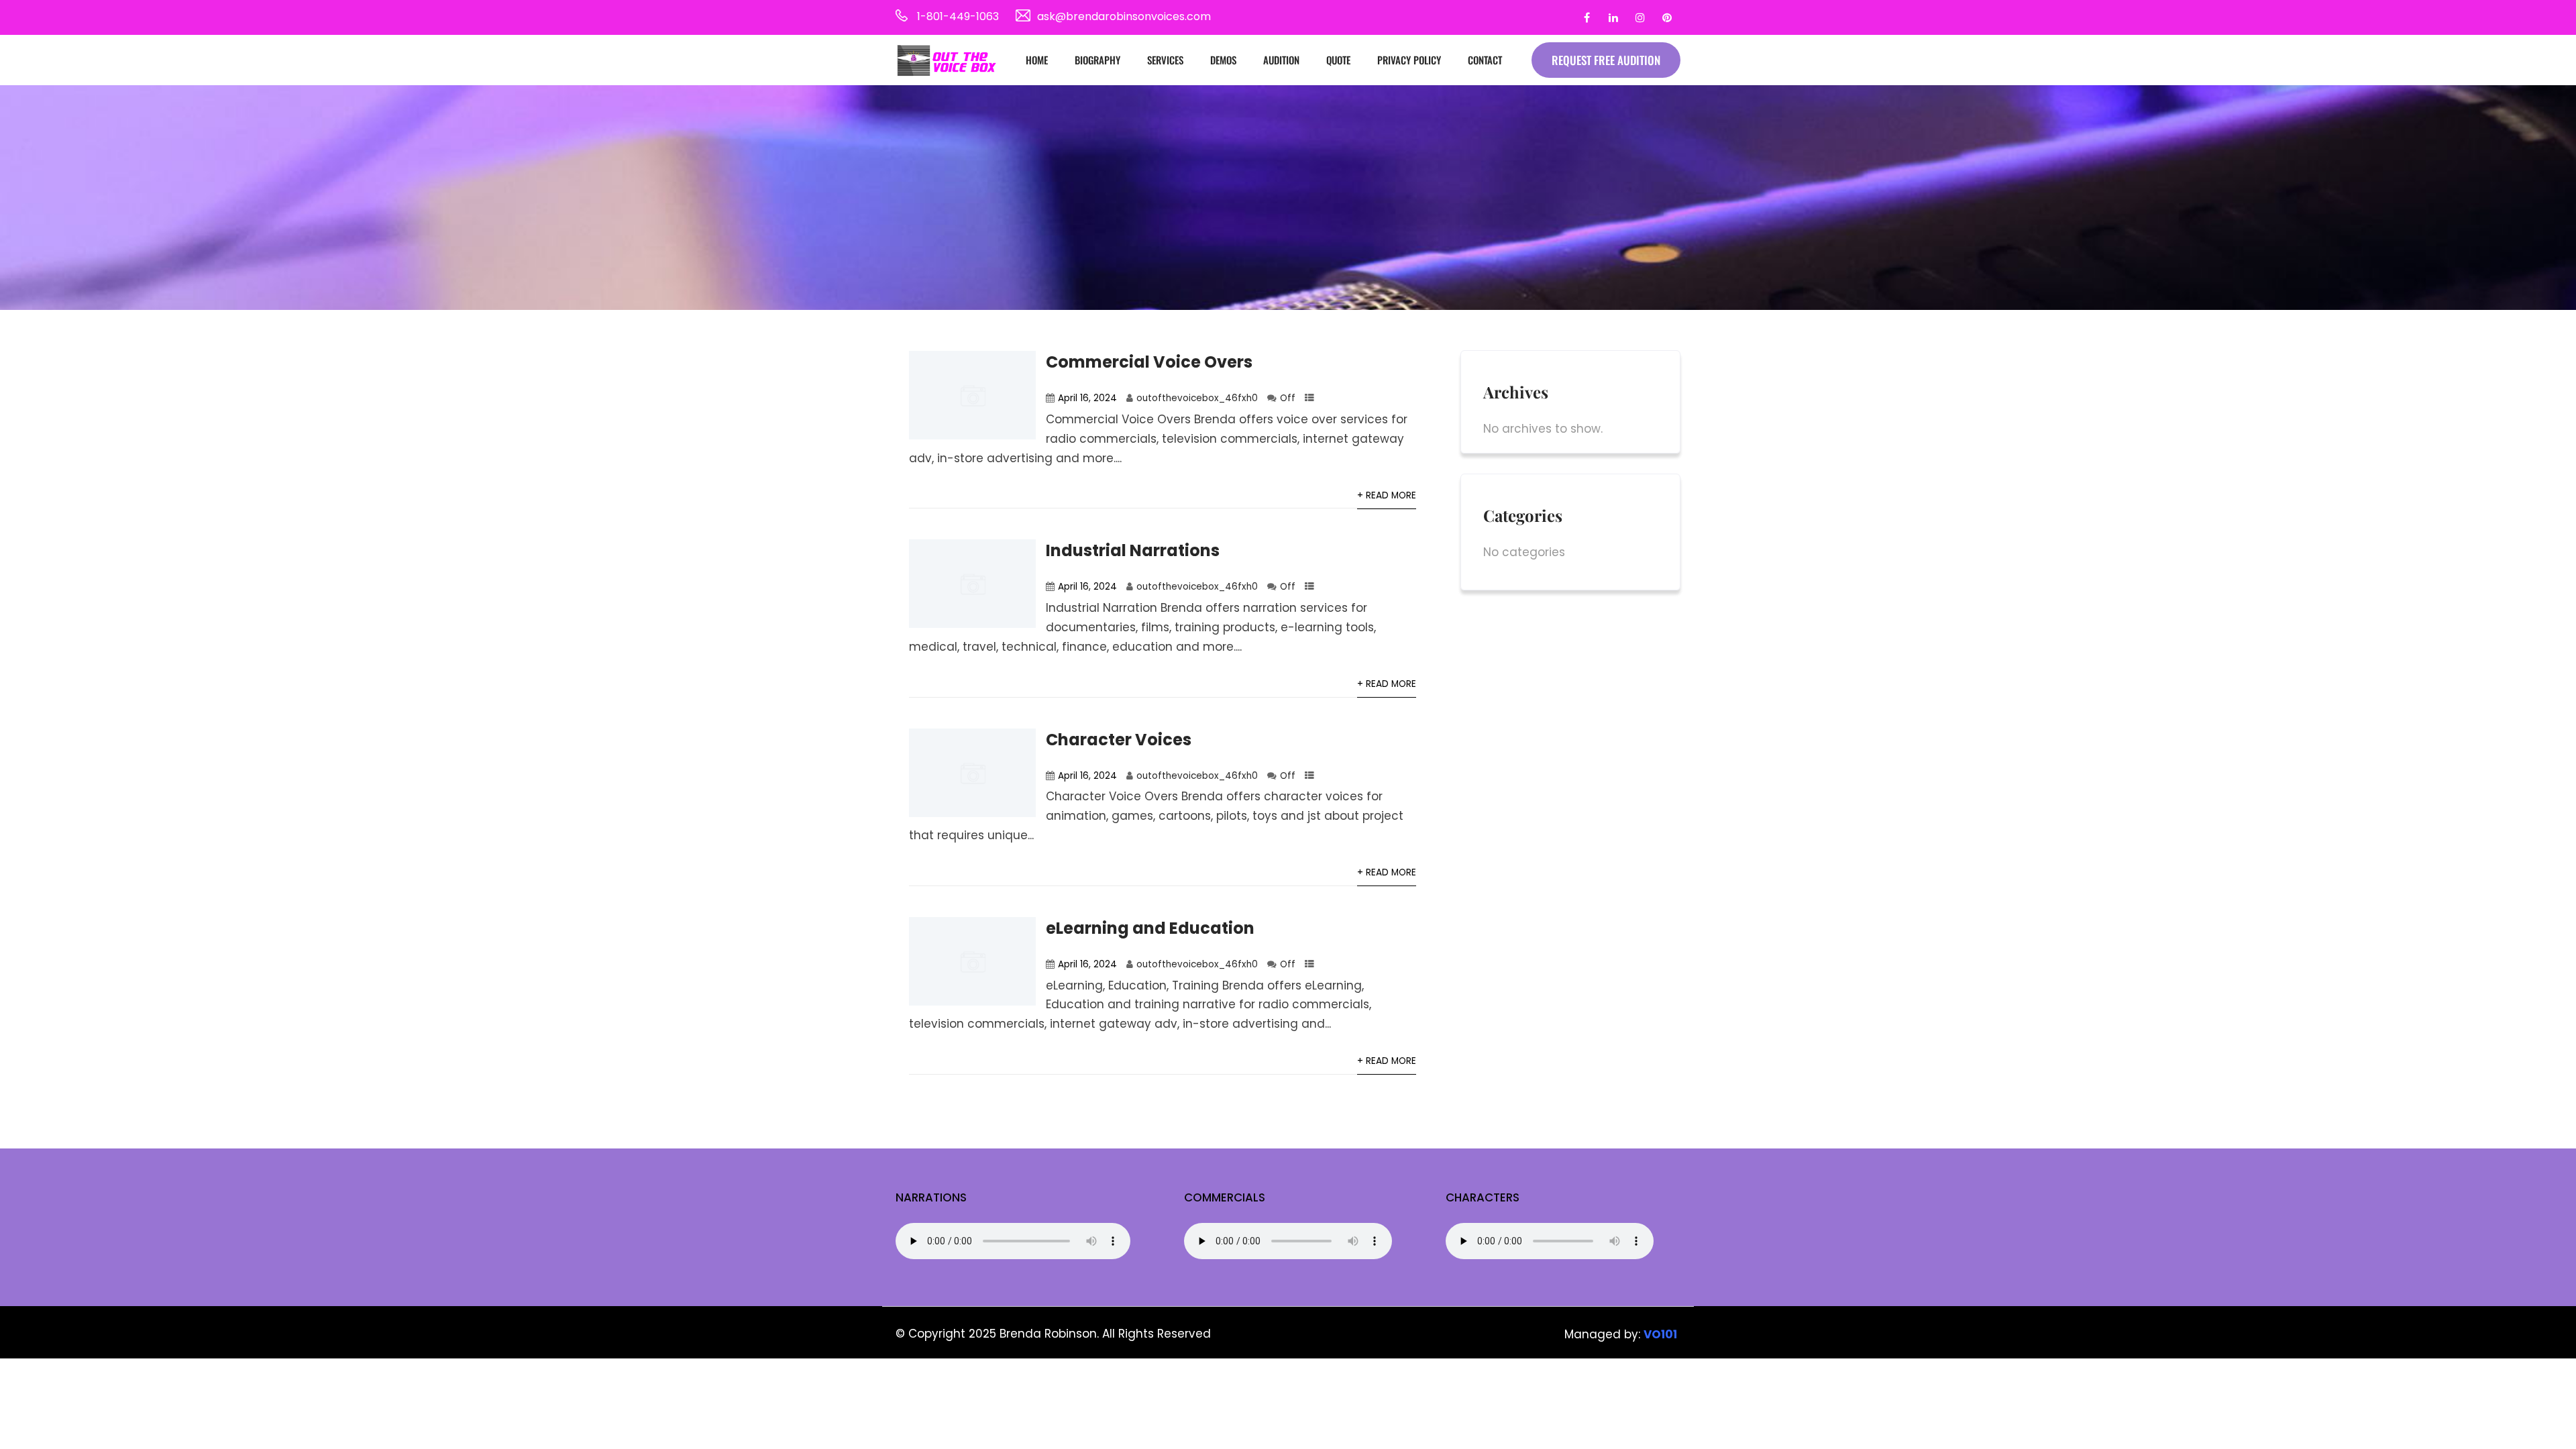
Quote (1338, 60)
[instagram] (1640, 17)
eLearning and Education (1150, 928)
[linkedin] (1613, 17)
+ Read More (1387, 495)
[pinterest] (1667, 17)
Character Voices (1119, 740)
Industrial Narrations (1133, 550)
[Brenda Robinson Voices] (946, 60)
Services (1165, 60)
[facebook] (1587, 17)
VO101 (1660, 1334)
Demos (1223, 60)
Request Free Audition (1606, 60)
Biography (1097, 60)
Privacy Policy (1409, 60)
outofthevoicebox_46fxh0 (1197, 398)
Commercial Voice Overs (1149, 362)
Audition (1281, 60)
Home (1037, 60)
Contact (1485, 60)
